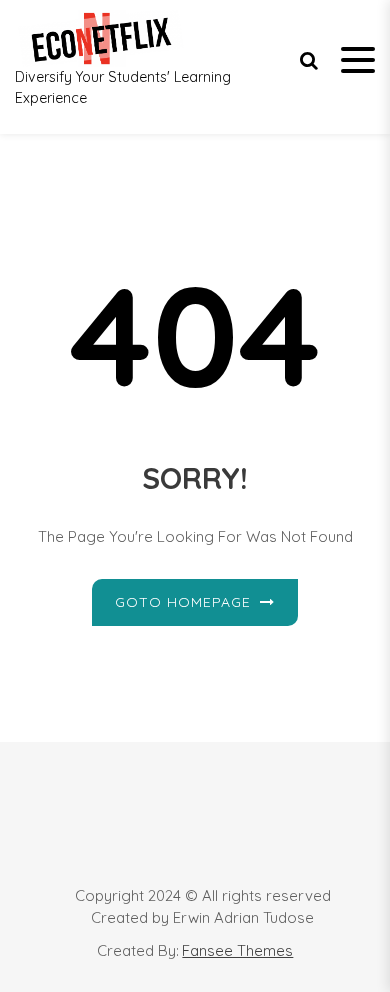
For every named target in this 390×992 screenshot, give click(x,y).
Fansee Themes (237, 950)
